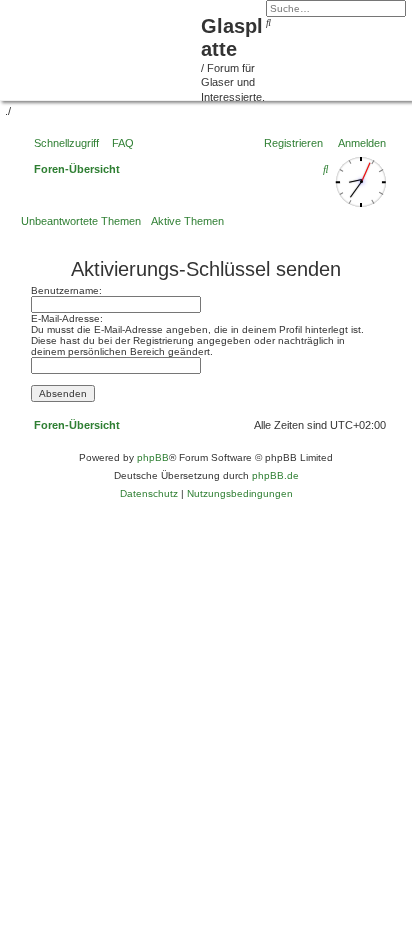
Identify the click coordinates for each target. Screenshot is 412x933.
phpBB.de (275, 475)
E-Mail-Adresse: (67, 318)
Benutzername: (66, 290)
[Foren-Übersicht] (103, 48)
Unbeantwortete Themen (81, 221)
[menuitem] (119, 143)
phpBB (153, 457)
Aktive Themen (187, 221)
